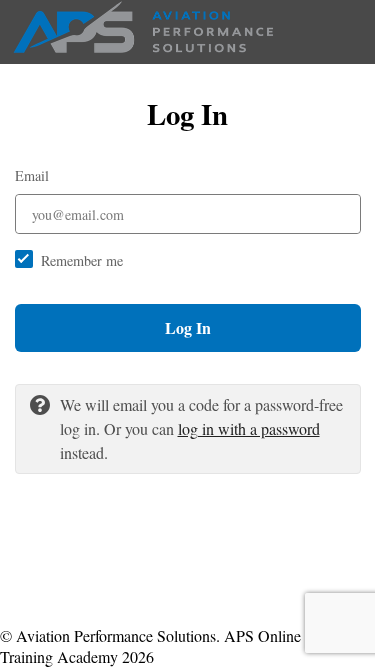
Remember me (82, 260)
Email (32, 175)
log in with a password (249, 428)
